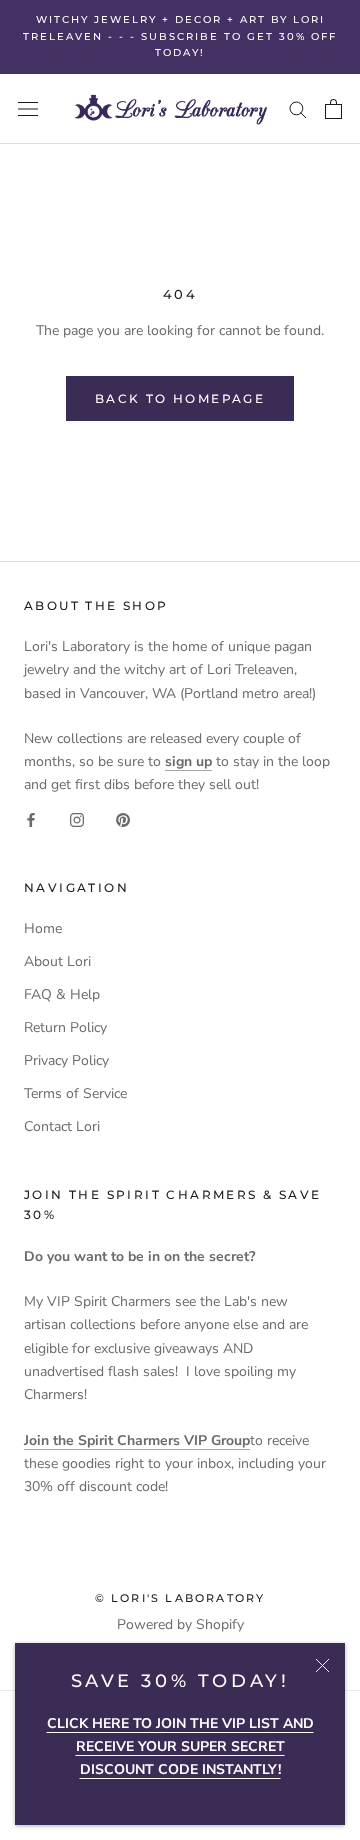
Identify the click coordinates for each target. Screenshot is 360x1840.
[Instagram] (77, 818)
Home (43, 928)
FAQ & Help (62, 994)
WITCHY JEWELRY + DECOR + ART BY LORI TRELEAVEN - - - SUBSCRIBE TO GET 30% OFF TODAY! (180, 36)
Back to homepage (180, 398)
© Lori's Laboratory (180, 1598)
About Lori (57, 961)
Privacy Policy (66, 1060)
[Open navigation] (28, 108)
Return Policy (65, 1027)
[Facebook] (31, 818)
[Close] (322, 1665)
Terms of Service (75, 1093)
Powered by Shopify (180, 1624)
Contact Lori (62, 1126)
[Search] (298, 108)
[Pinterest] (123, 818)
